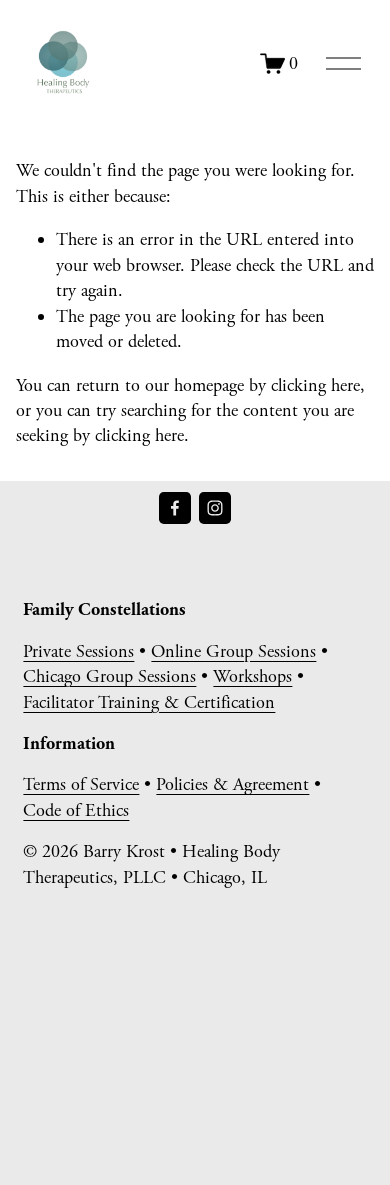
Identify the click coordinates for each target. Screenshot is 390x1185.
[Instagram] (215, 508)
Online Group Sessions (233, 651)
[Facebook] (175, 508)
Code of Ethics (76, 810)
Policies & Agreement (232, 784)
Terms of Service (81, 784)
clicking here (315, 385)
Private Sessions (78, 651)
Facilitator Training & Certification (149, 702)
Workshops (252, 676)
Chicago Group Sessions (109, 676)
